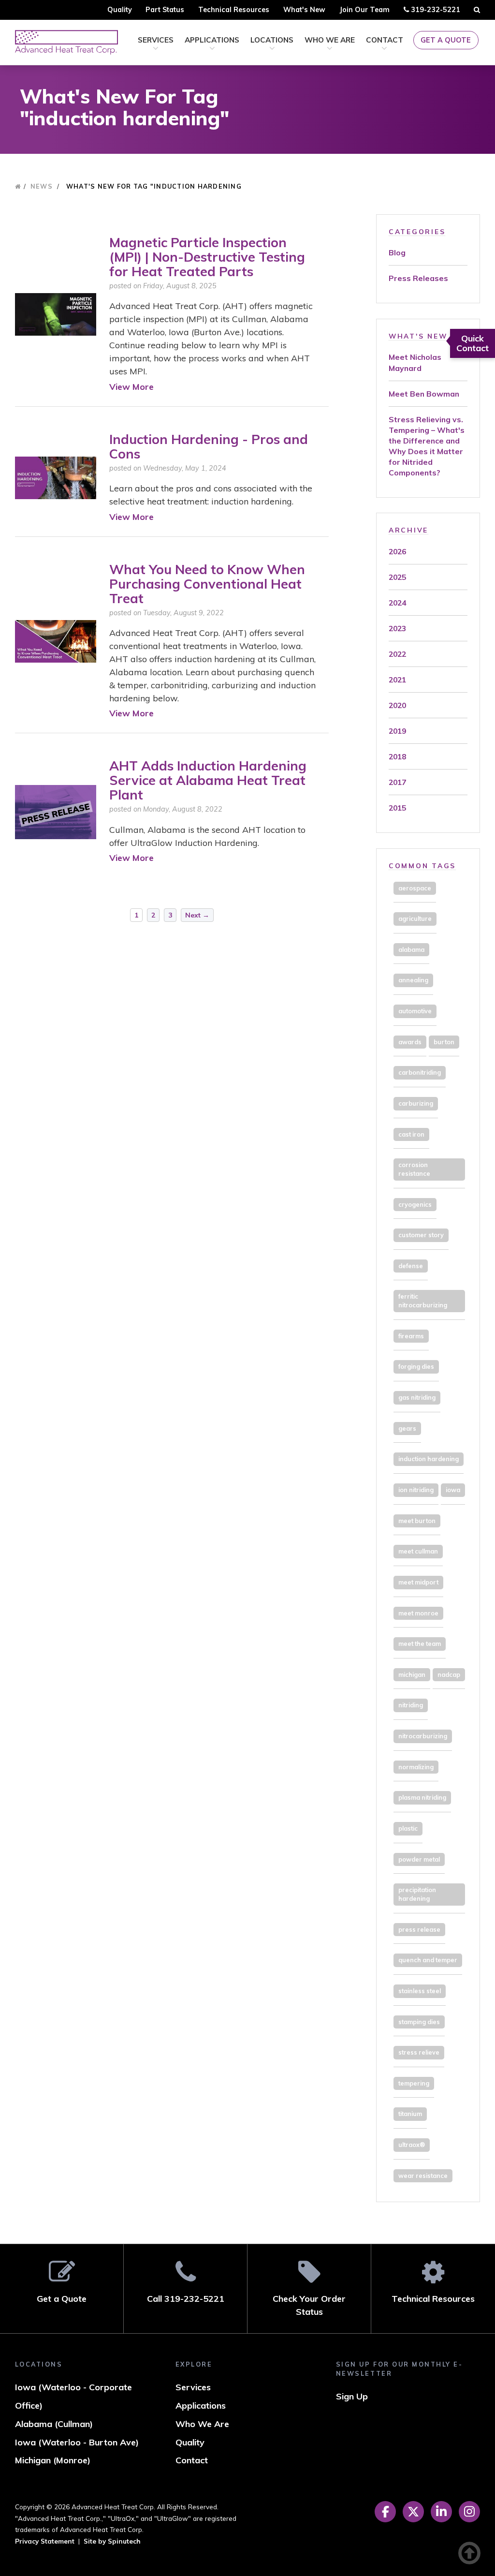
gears (407, 1428)
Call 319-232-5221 (186, 2299)
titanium (410, 2114)
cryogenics (415, 1204)
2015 (397, 808)
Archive (408, 530)
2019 (397, 731)
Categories (417, 231)
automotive (415, 1011)
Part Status (165, 10)
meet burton (417, 1521)
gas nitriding (417, 1397)
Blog (397, 252)
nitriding (411, 1705)
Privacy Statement (45, 2541)
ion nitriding (416, 1490)
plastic (408, 1828)
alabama (411, 949)
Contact (385, 40)
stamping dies (419, 2022)
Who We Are (330, 40)
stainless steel (420, 1991)
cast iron (411, 1134)
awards (410, 1042)
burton (444, 1042)
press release (419, 1929)
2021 (397, 680)
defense (411, 1266)
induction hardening (429, 1459)
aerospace (415, 888)
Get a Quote (446, 40)
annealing (413, 980)
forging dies (416, 1366)
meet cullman (418, 1551)
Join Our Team (364, 10)
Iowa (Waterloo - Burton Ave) (77, 2442)
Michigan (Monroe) (53, 2460)
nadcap (449, 1674)
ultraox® (412, 2145)
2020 (397, 705)
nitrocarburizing (423, 1736)
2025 (397, 577)
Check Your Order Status (309, 2305)
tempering (414, 2083)
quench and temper (428, 1960)
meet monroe (418, 1613)
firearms (411, 1336)
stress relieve (419, 2052)
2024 (397, 603)
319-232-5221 (434, 12)
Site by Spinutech (112, 2541)
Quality (120, 10)
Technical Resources (234, 10)
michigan (412, 1674)
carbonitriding (420, 1072)
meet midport (418, 1582)
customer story (421, 1235)
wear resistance (423, 2176)
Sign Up (352, 2396)
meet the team (420, 1643)
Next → (197, 915)
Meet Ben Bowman (424, 394)
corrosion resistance (414, 1169)
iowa (453, 1490)
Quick (473, 343)
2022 (397, 654)
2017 (397, 782)
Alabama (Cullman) (54, 2424)
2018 (397, 756)
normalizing (416, 1767)
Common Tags (422, 866)
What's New (304, 10)
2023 (397, 628)
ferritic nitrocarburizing (423, 1301)
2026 (397, 551)
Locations (272, 40)
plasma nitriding (422, 1797)
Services (156, 40)
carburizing (416, 1103)
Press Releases (418, 278)
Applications (212, 40)
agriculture (415, 918)
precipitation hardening (417, 1894)
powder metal (419, 1859)
